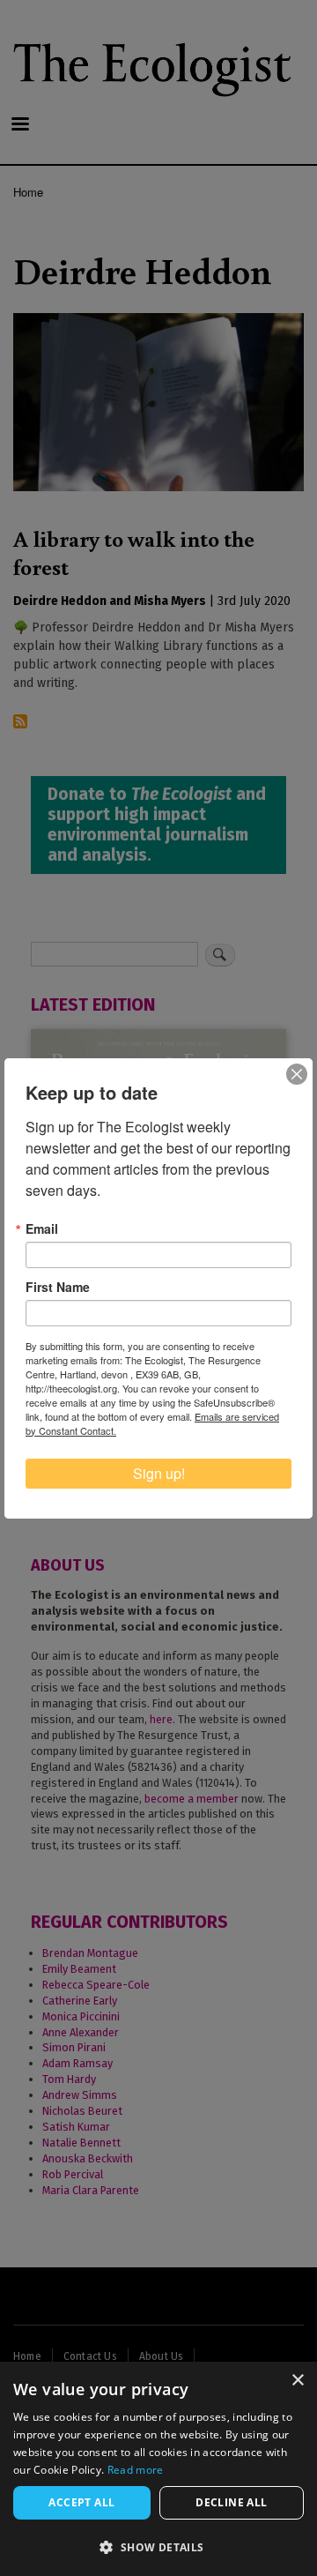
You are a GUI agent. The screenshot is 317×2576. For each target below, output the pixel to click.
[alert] (158, 2469)
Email (42, 1228)
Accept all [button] (81, 2502)
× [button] (297, 2381)
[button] (158, 2547)
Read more (136, 2470)
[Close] (297, 1074)
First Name (58, 1287)
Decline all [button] (231, 2502)
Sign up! (159, 1473)
